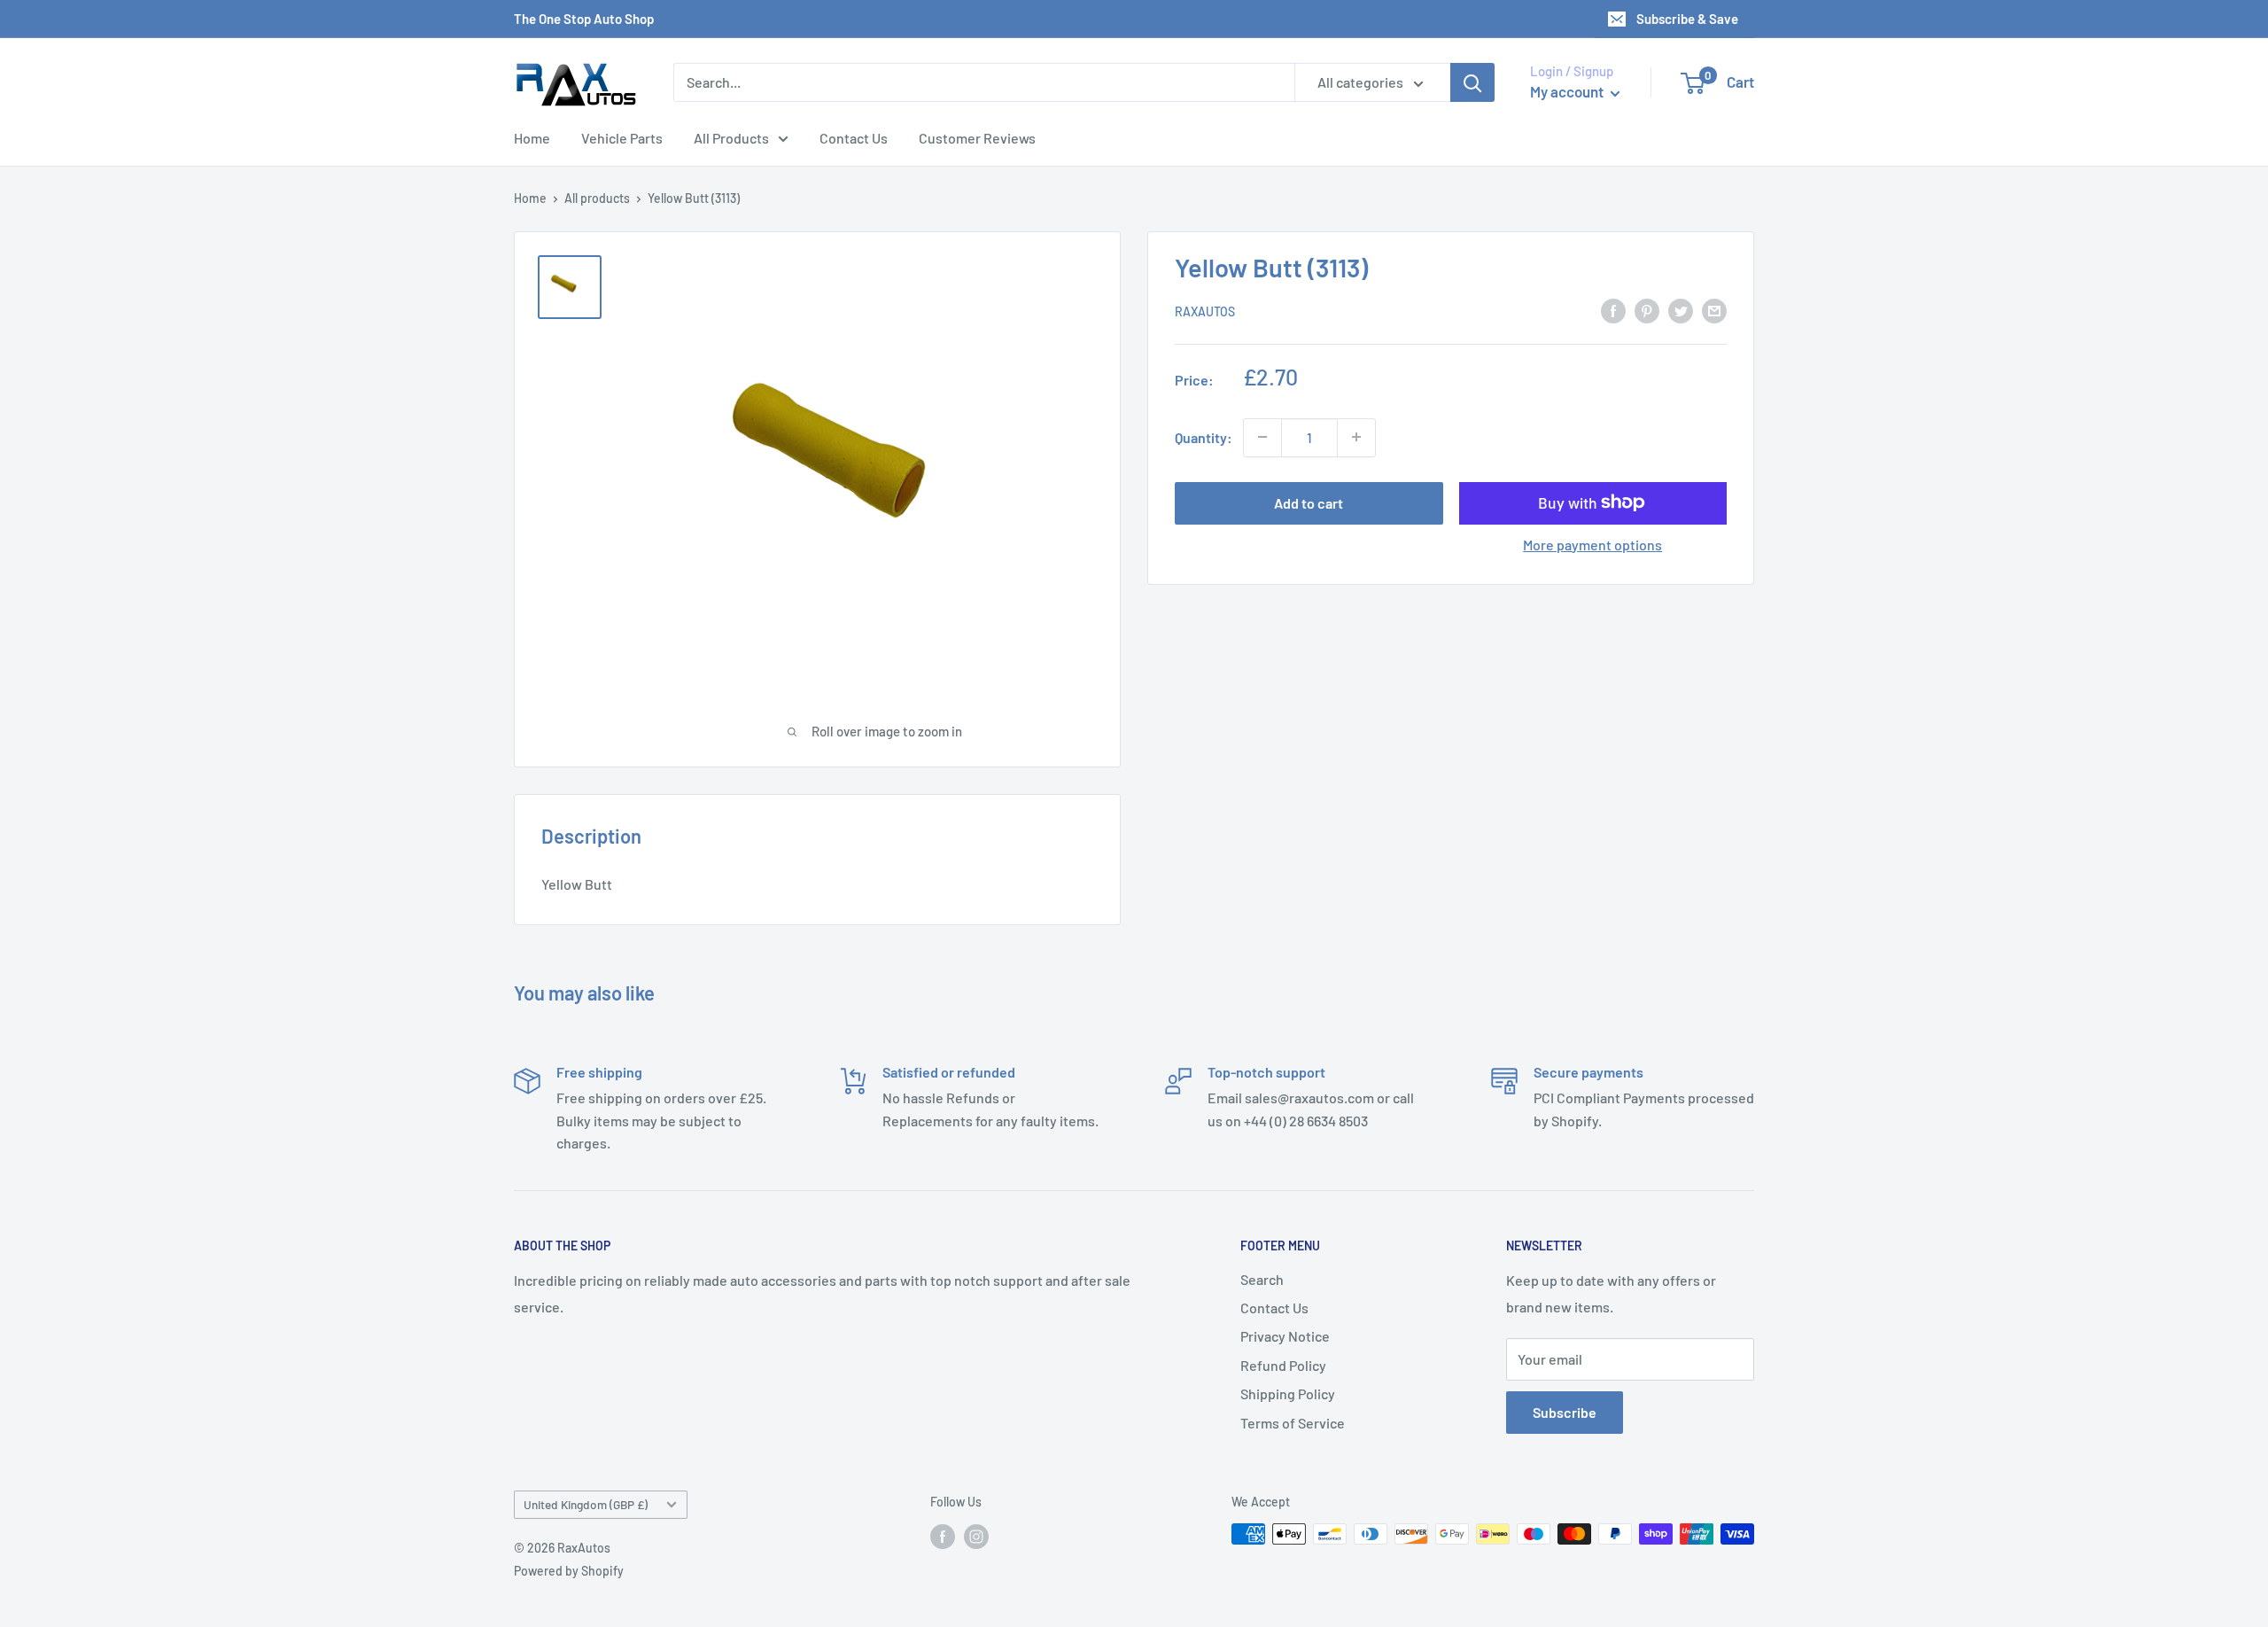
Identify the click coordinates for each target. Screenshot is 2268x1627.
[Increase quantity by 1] (1356, 437)
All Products (731, 138)
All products (597, 198)
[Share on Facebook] (1613, 310)
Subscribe (1565, 1412)
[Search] (1472, 82)
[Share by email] (1714, 310)
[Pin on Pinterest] (1647, 310)
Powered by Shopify (569, 1571)
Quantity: (1204, 436)
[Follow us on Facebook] (943, 1536)
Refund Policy (1283, 1365)
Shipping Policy (1288, 1393)
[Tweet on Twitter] (1681, 310)
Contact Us (854, 138)
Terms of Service (1293, 1423)
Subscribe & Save (1687, 19)
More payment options (1592, 544)
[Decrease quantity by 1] (1262, 437)
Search (1262, 1279)
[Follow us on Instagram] (976, 1536)
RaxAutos (1205, 311)
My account (1568, 91)
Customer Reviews (977, 138)
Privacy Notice (1285, 1336)
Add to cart (1309, 502)
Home (532, 138)
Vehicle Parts (622, 138)
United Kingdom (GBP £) (586, 1504)
